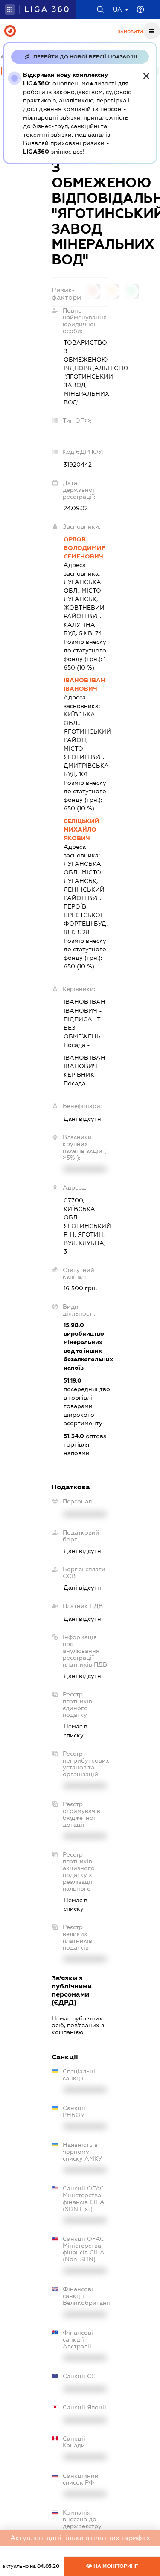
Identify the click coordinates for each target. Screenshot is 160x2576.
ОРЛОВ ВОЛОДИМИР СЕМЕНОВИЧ (84, 548)
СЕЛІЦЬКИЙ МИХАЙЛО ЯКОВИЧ (81, 830)
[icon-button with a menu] (151, 31)
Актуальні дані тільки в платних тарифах (80, 2538)
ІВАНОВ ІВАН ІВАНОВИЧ (84, 684)
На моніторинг (115, 2566)
